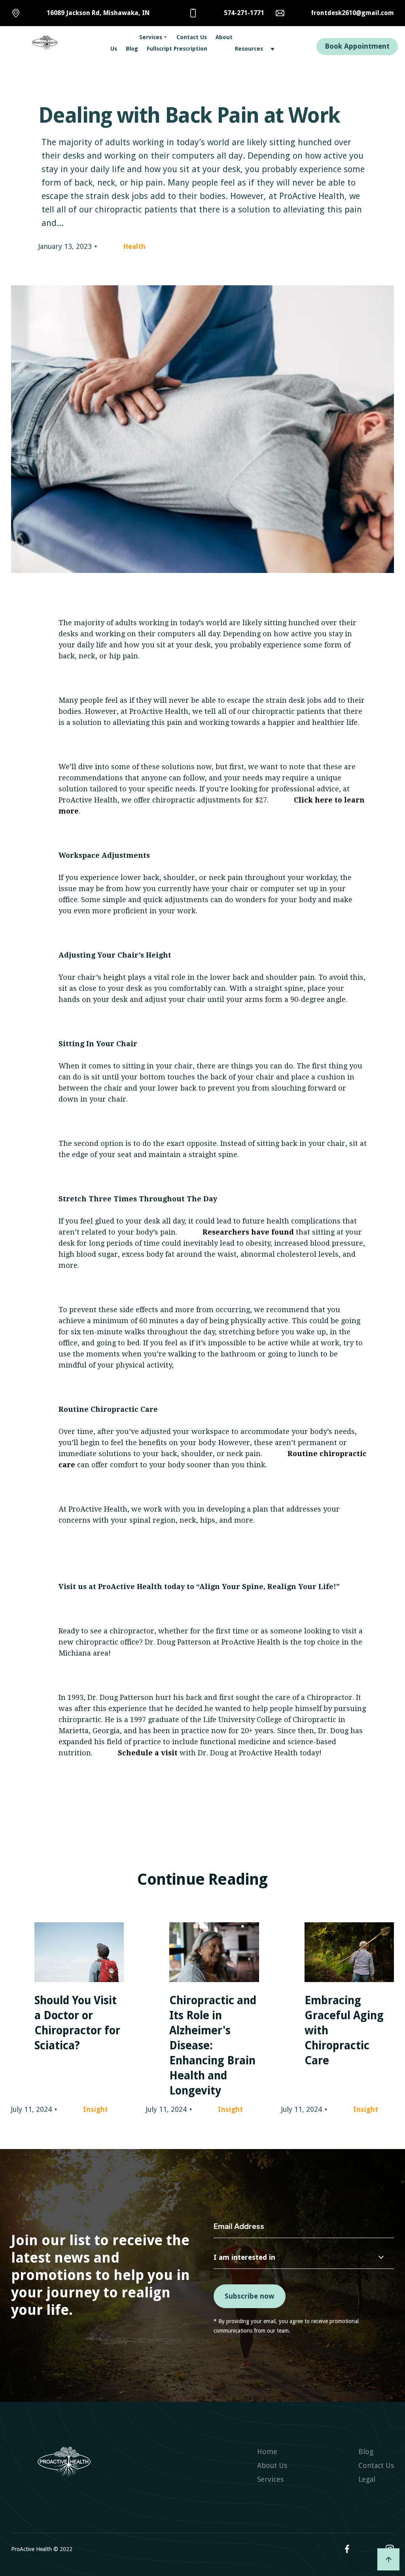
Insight (96, 2109)
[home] (62, 43)
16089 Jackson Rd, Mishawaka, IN (98, 13)
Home (267, 2452)
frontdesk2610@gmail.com (352, 13)
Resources (249, 49)
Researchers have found (248, 1232)
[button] (141, 37)
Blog (132, 49)
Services (151, 37)
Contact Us (192, 37)
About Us (272, 2465)
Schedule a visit (147, 1753)
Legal (367, 2479)
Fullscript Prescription (177, 49)
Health (134, 246)
